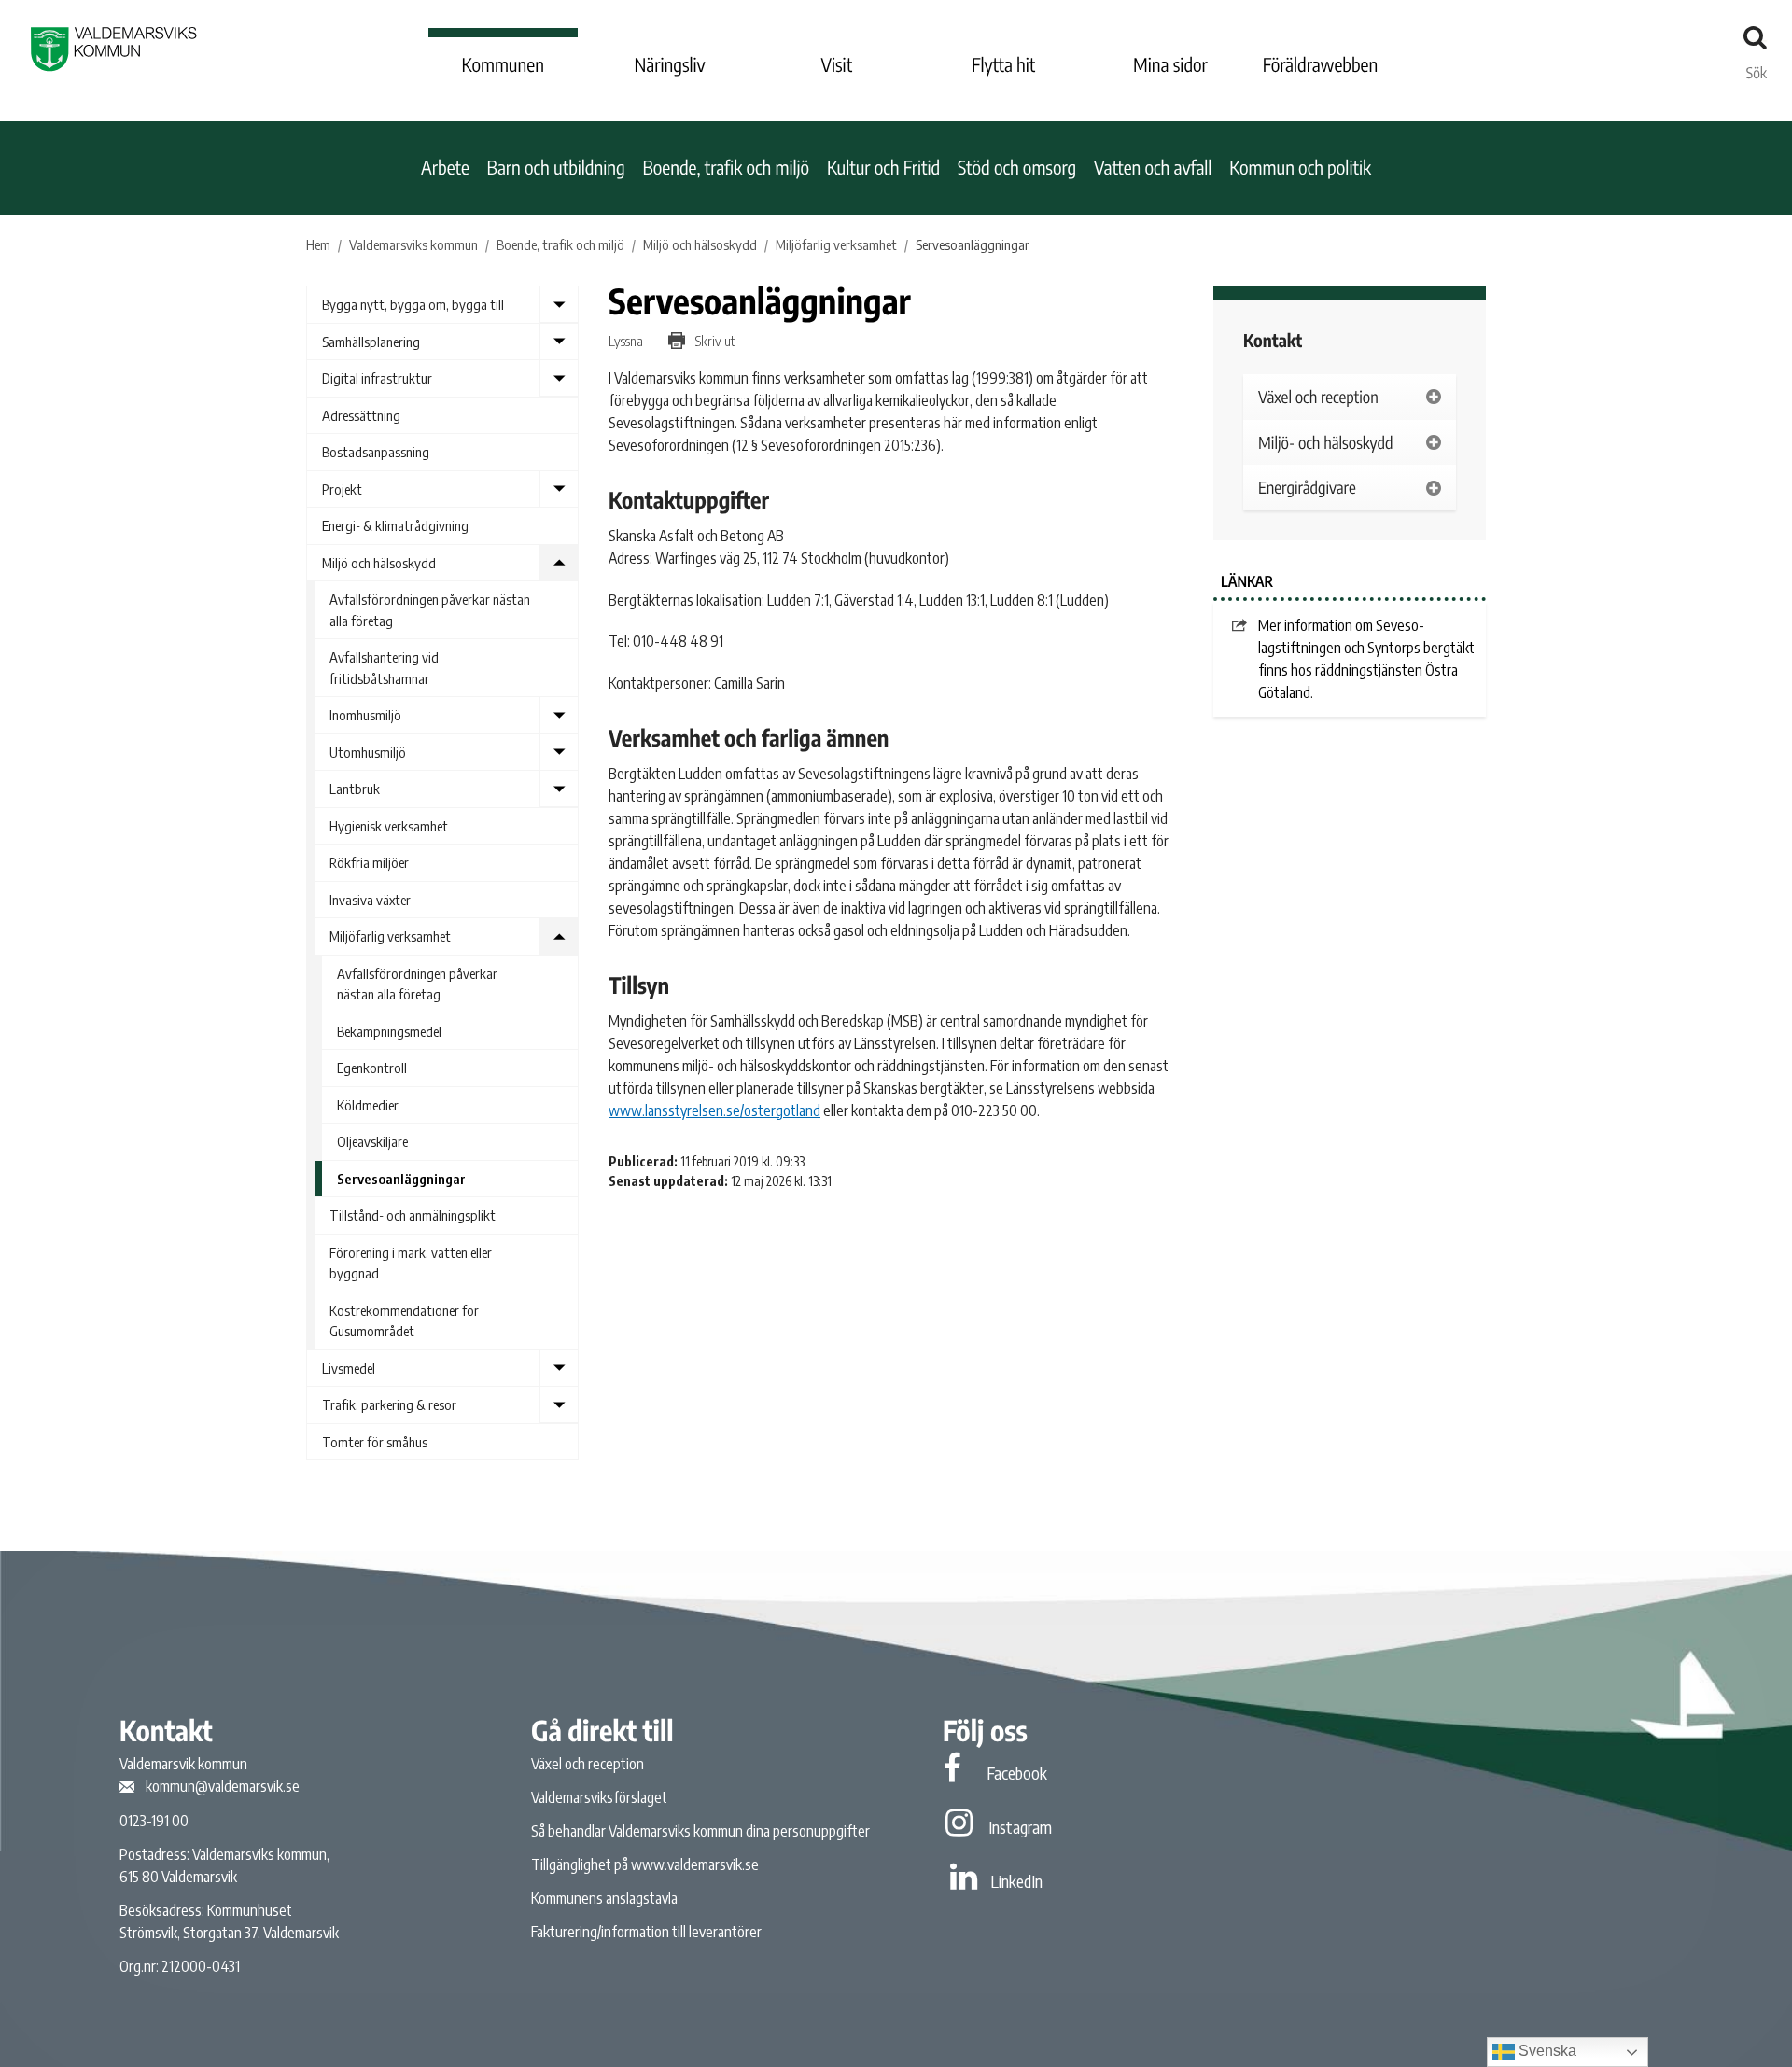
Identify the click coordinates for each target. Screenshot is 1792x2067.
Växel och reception (588, 1764)
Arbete (445, 168)
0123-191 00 (154, 1821)
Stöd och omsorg (1017, 168)
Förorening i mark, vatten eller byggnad (411, 1263)
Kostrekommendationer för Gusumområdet (404, 1321)
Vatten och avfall (1153, 168)
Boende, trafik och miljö (726, 168)
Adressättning (361, 415)
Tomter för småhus (375, 1442)
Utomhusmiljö (368, 752)
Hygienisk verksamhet (389, 826)
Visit (837, 65)
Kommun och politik (1300, 168)
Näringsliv (669, 65)
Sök (1757, 68)
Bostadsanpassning (376, 452)
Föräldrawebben (1321, 65)
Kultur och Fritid (883, 168)
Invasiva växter (370, 900)
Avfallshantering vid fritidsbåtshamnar (384, 668)
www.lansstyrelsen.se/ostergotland (714, 1110)
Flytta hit (1003, 65)
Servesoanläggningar (401, 1179)
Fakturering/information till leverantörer (646, 1932)
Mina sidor (1170, 65)
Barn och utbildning (556, 168)
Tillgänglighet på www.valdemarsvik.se (645, 1864)
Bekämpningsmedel (389, 1031)
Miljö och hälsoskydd (379, 563)
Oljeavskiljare (372, 1141)
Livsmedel (349, 1368)
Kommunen (503, 65)
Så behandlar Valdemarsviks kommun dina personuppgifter (700, 1831)
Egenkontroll (372, 1068)
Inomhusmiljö (365, 715)
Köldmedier (368, 1105)
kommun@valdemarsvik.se (223, 1786)
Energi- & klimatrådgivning (395, 525)
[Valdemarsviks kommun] (114, 49)
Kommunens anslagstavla (604, 1898)
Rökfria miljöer (369, 862)
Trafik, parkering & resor (389, 1404)
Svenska (1546, 2051)
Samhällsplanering (371, 342)
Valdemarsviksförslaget (599, 1797)
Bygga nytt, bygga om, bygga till (413, 304)
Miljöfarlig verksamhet (390, 936)
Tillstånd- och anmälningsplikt (413, 1215)
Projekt (342, 489)
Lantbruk (355, 789)
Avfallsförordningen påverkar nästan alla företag (430, 610)
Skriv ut (714, 341)
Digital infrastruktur (377, 378)
